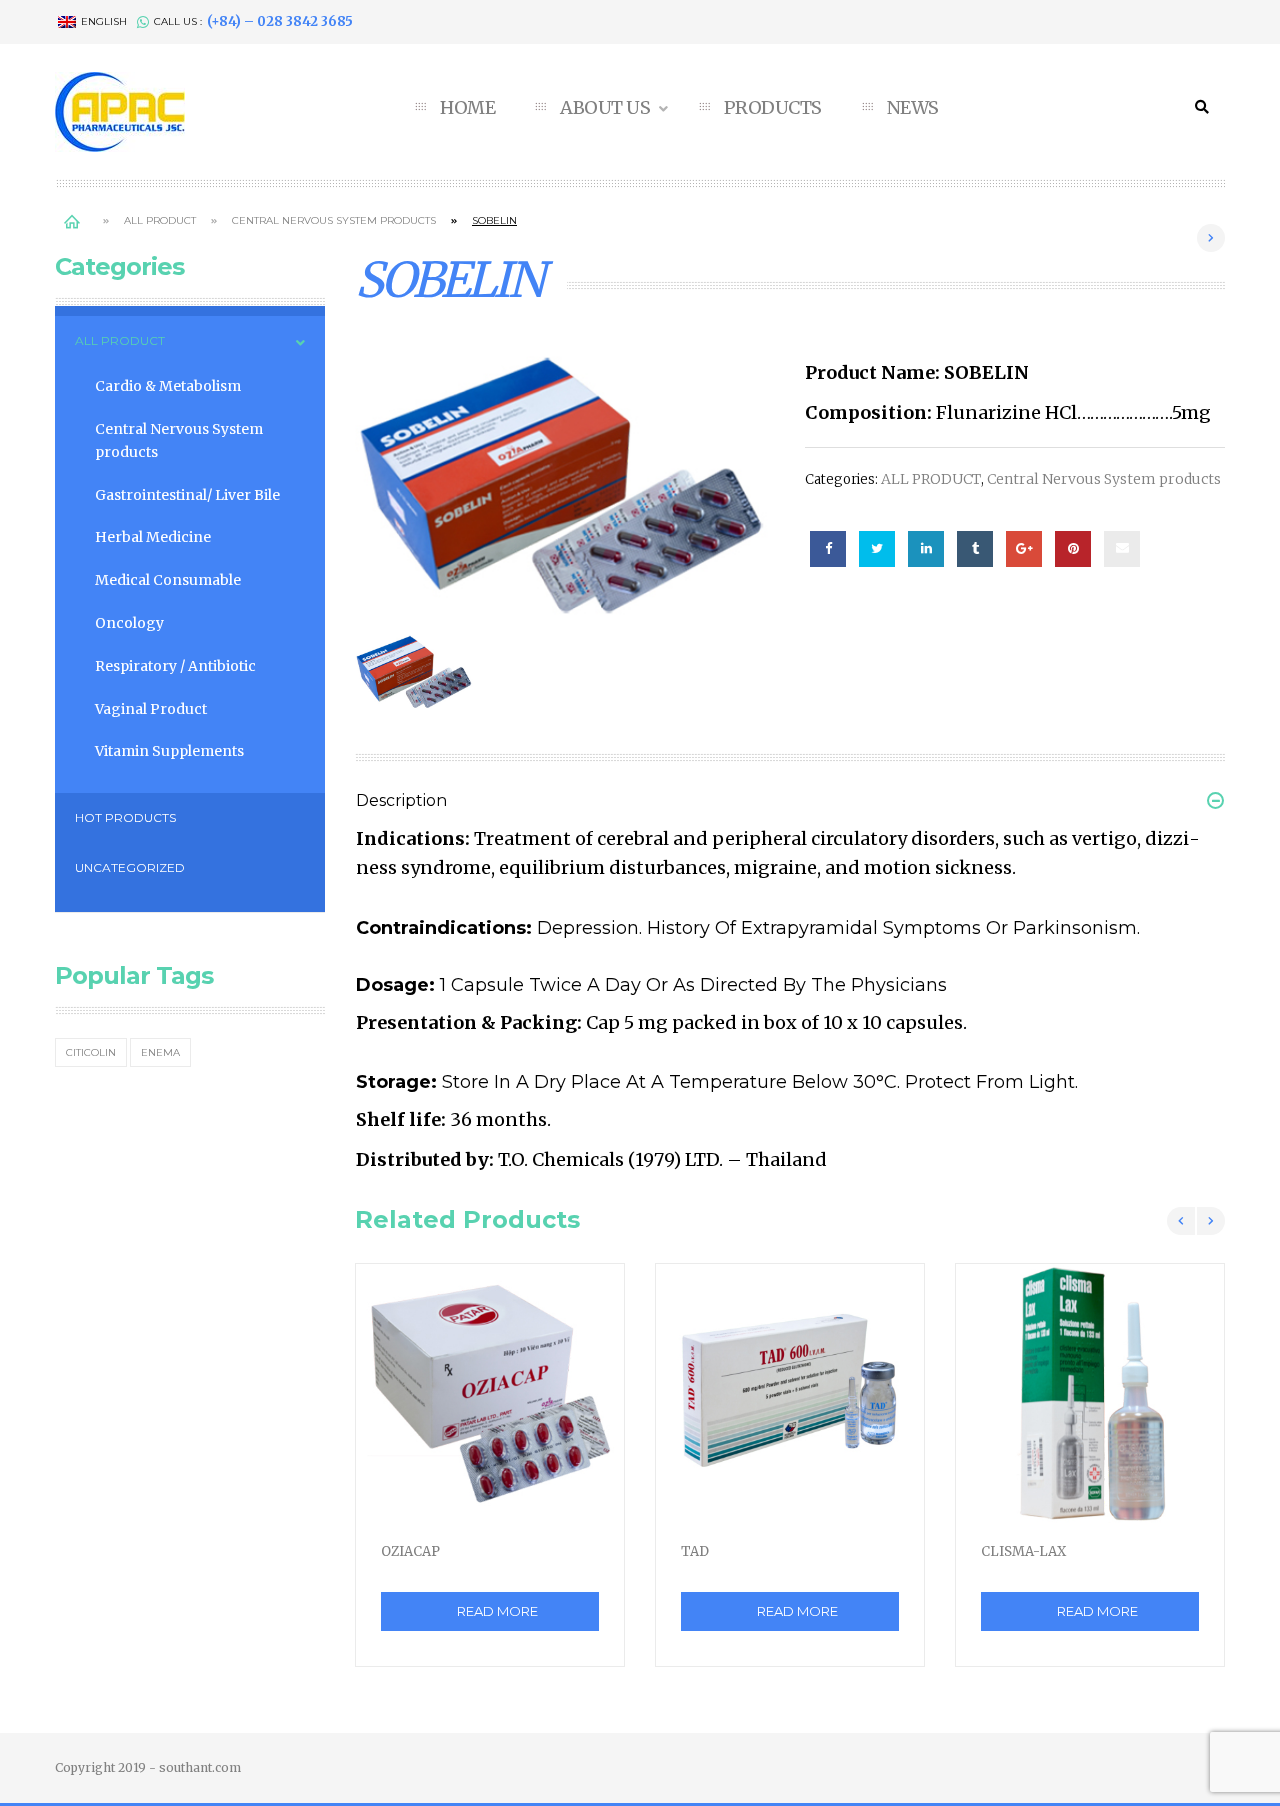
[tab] (790, 788)
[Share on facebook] (828, 549)
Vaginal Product (151, 709)
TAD (695, 1551)
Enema (160, 1052)
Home (71, 220)
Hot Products (125, 817)
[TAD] (790, 1395)
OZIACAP (410, 1551)
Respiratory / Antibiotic (175, 666)
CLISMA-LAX (1023, 1551)
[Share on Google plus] (1024, 549)
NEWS (913, 108)
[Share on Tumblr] (975, 549)
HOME (467, 108)
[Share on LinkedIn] (926, 549)
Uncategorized (130, 867)
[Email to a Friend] (1122, 549)
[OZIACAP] (490, 1395)
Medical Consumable (168, 580)
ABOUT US (607, 108)
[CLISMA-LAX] (1090, 1395)
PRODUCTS (773, 108)
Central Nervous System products (334, 220)
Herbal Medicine (153, 537)
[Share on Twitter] (877, 549)
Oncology (129, 623)
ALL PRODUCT (160, 220)
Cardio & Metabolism (168, 386)
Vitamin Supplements (169, 751)
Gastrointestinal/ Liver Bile (187, 495)
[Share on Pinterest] (1073, 549)
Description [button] (401, 800)
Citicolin (91, 1052)
